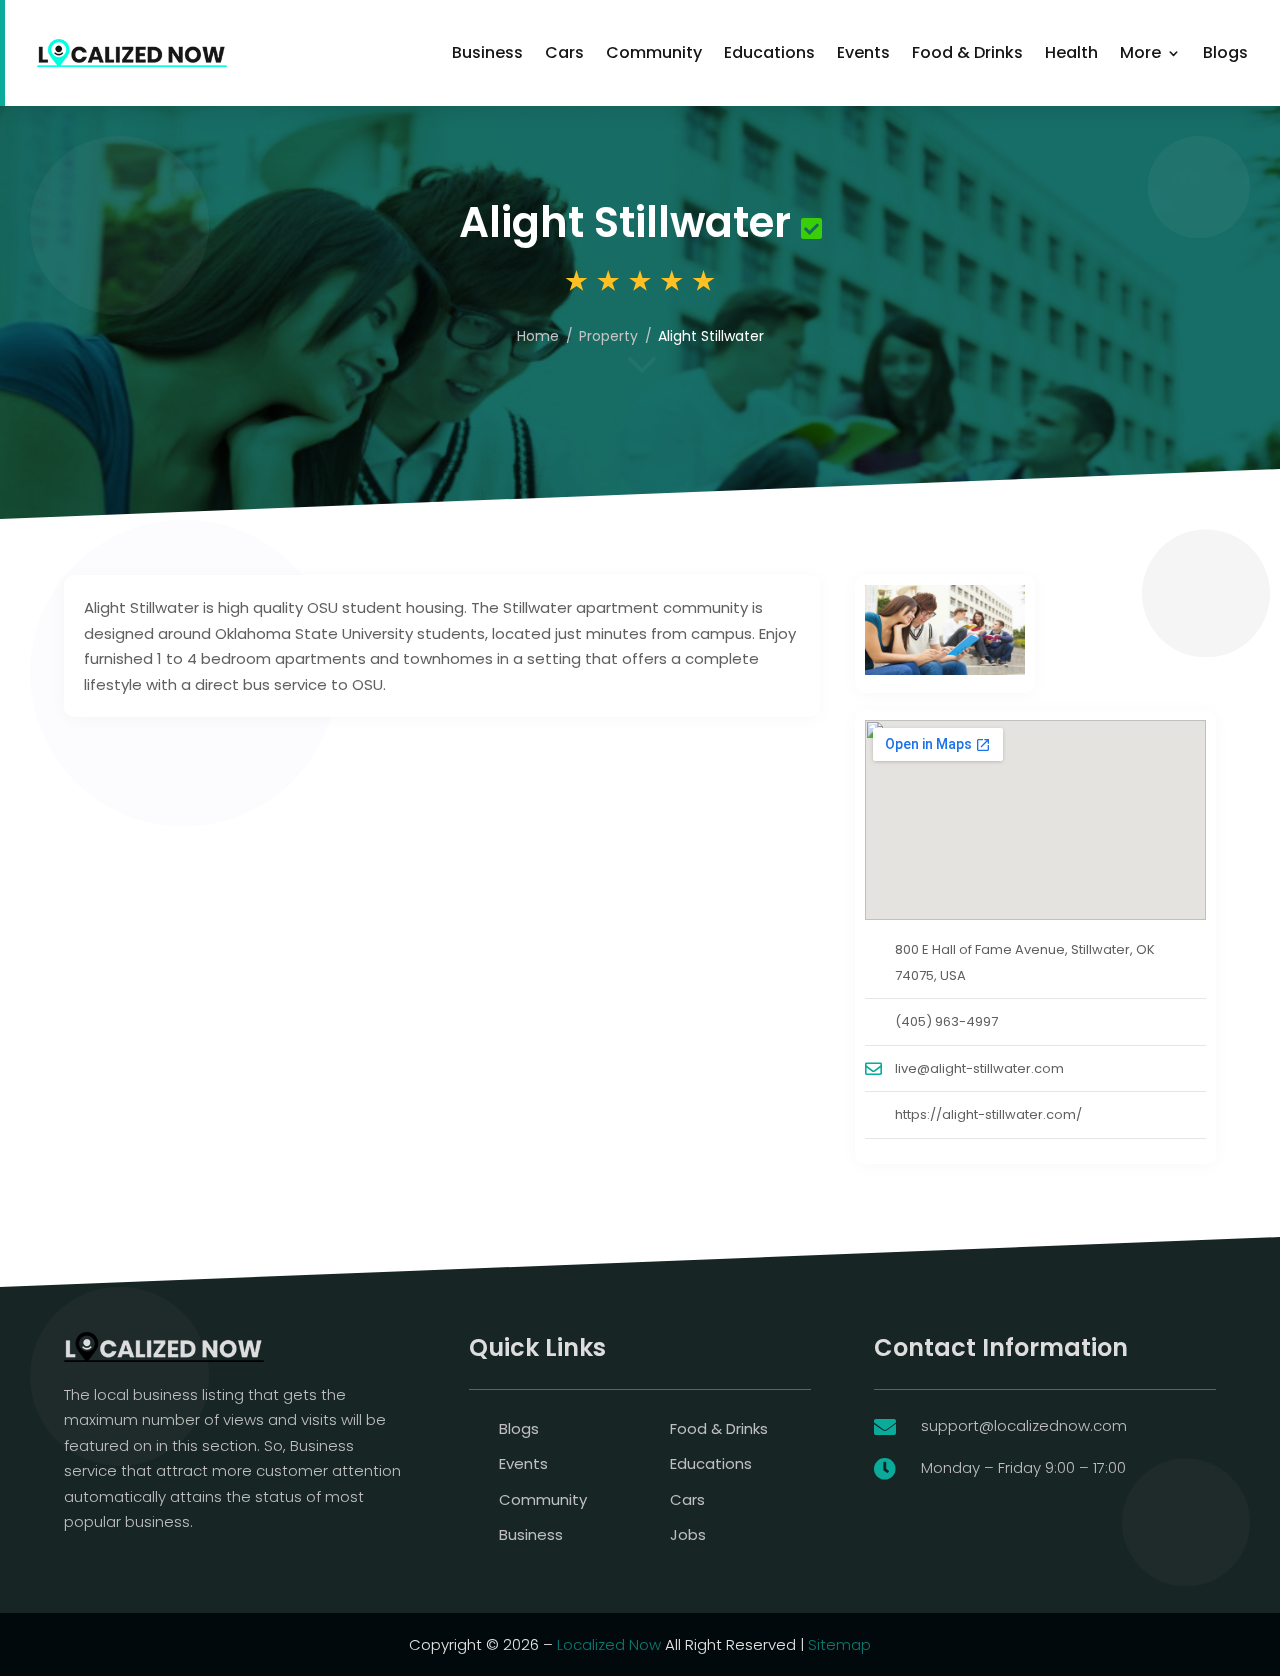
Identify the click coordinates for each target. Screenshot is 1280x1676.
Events (863, 52)
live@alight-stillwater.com (979, 1068)
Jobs (688, 1534)
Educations (769, 52)
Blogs (1225, 52)
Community (654, 52)
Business (487, 52)
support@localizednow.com (1024, 1425)
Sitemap (839, 1644)
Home (538, 336)
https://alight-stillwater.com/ (988, 1114)
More (1140, 52)
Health (1071, 52)
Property (608, 336)
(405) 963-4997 (946, 1021)
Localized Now (609, 1644)
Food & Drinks (967, 52)
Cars (564, 52)
